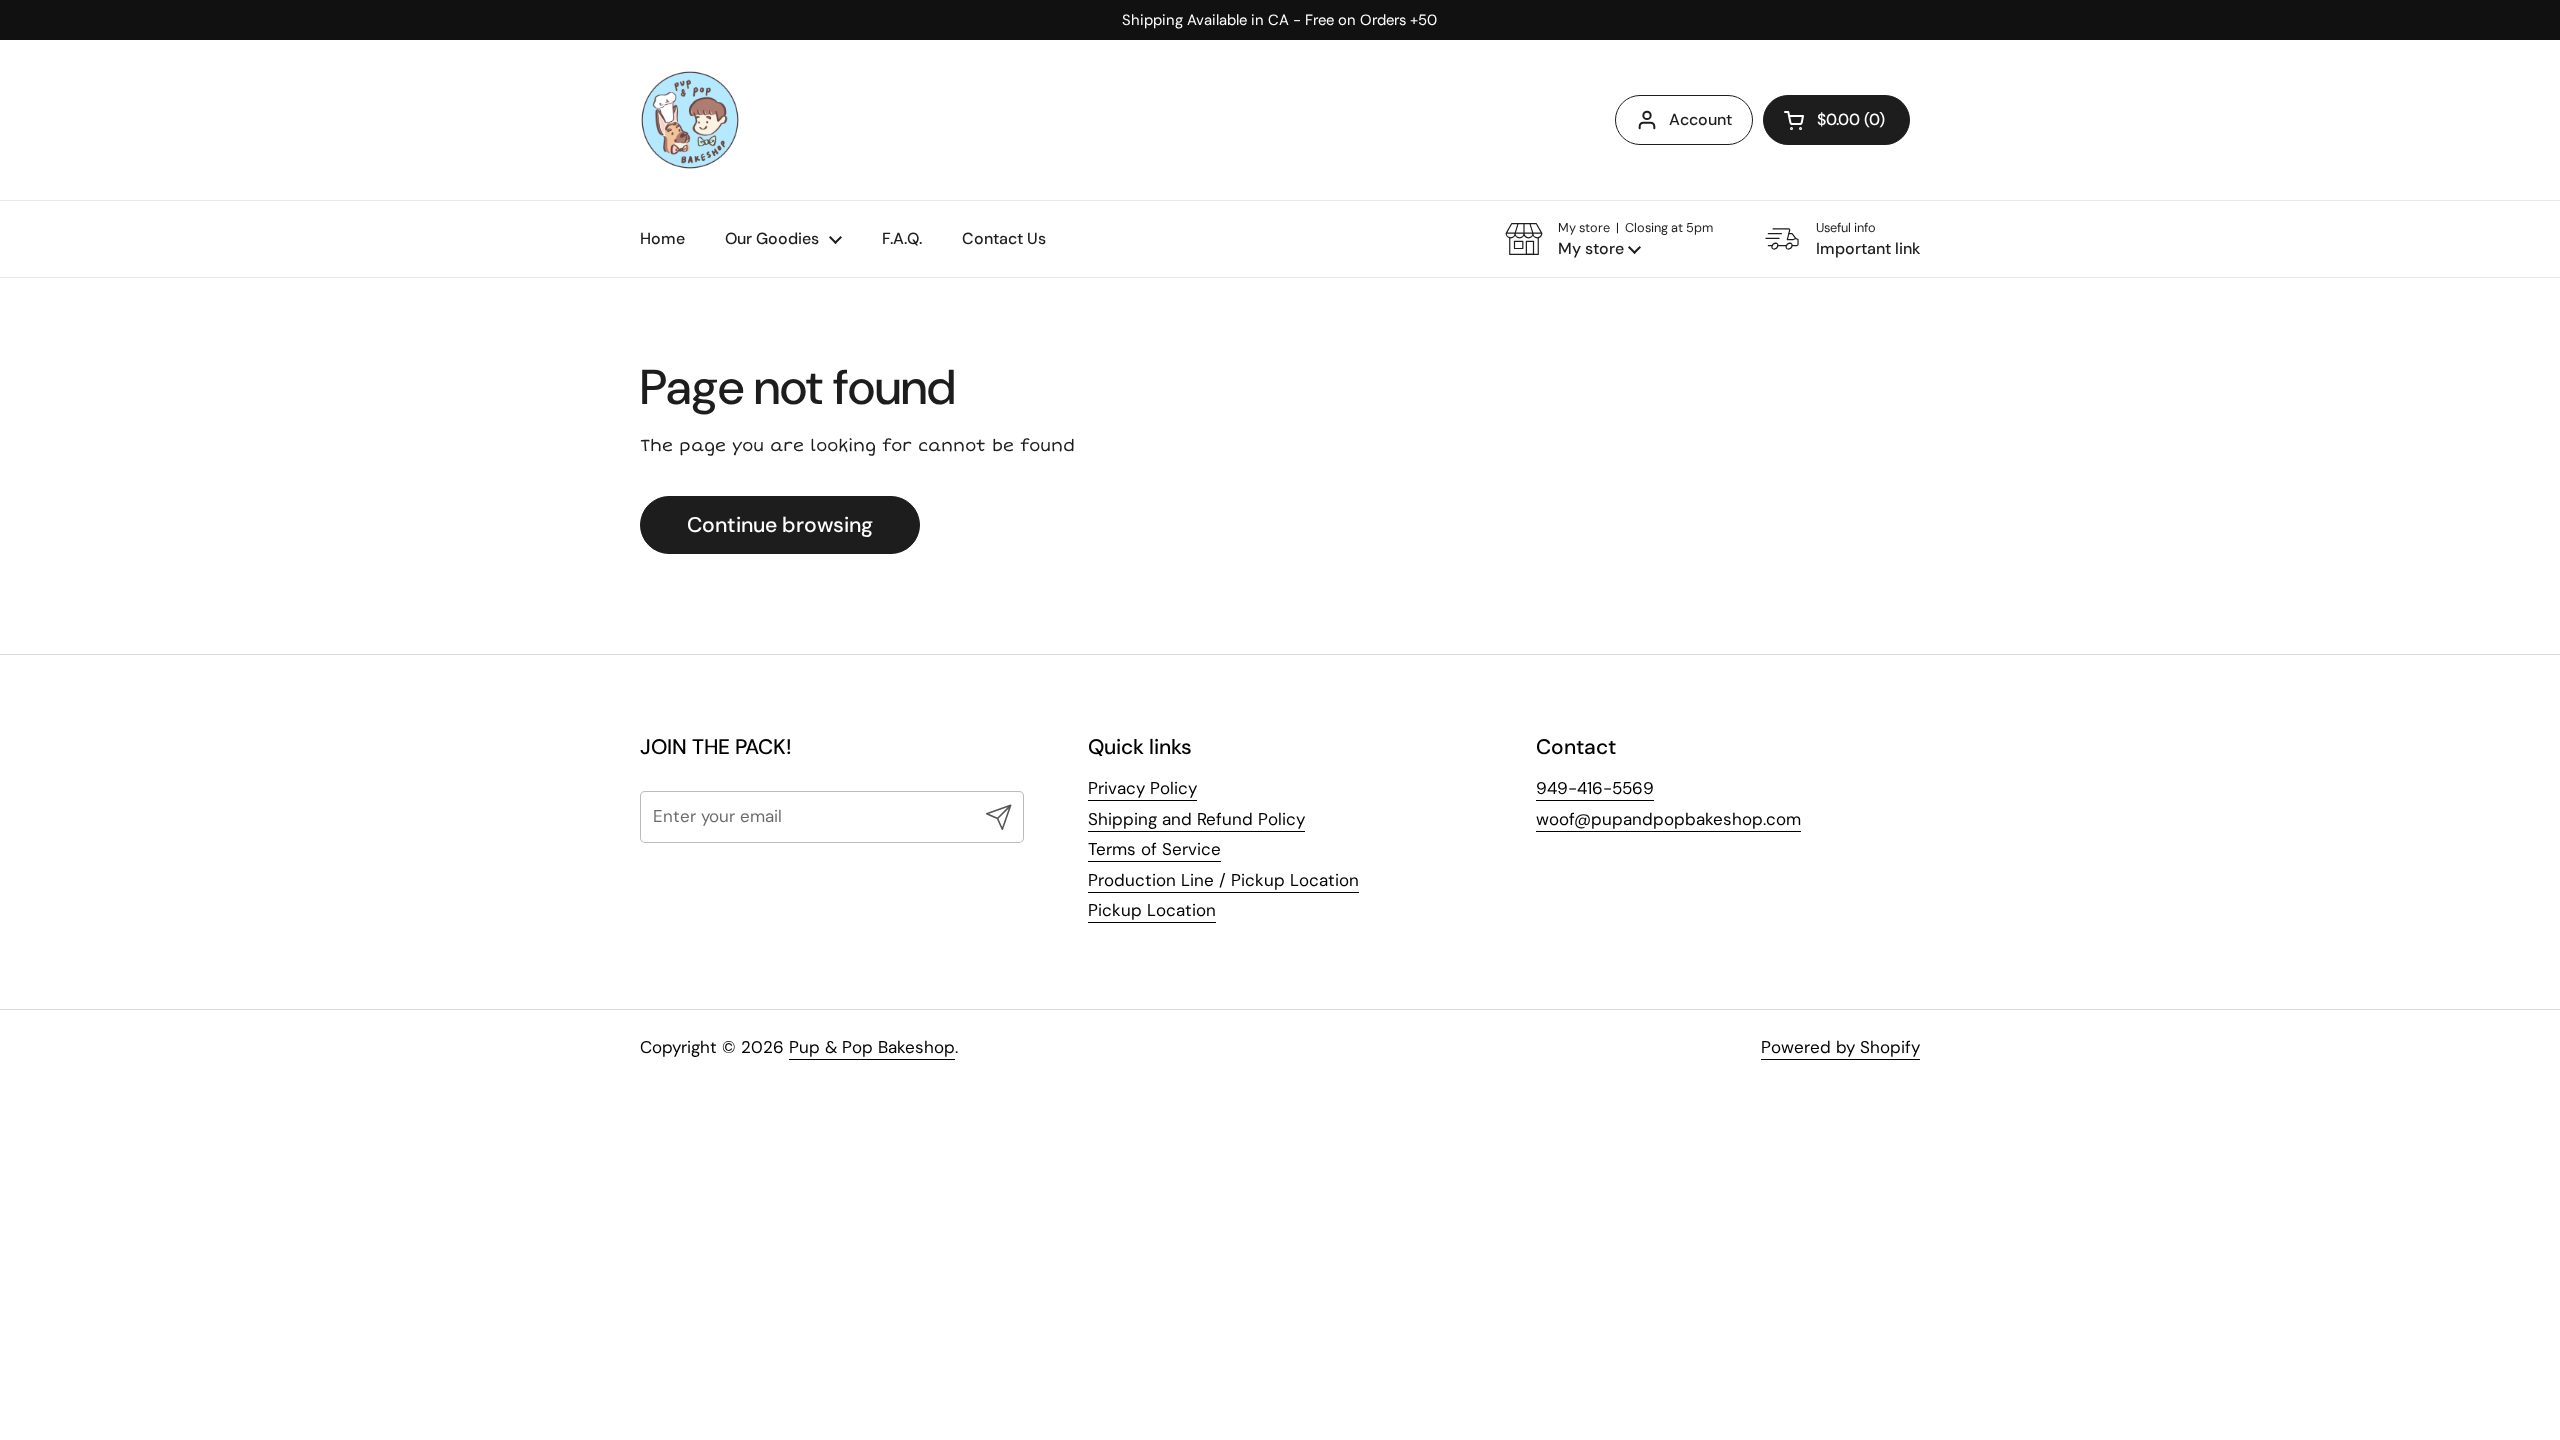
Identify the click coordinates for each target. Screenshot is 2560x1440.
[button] (1836, 120)
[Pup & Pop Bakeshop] (690, 120)
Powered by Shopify (1840, 1047)
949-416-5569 (1595, 788)
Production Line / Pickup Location (1223, 880)
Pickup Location (1152, 910)
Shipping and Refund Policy (1196, 819)
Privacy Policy (1142, 788)
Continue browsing (780, 525)
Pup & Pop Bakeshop (872, 1047)
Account (1700, 119)
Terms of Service (1154, 849)
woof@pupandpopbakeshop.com (1668, 819)
